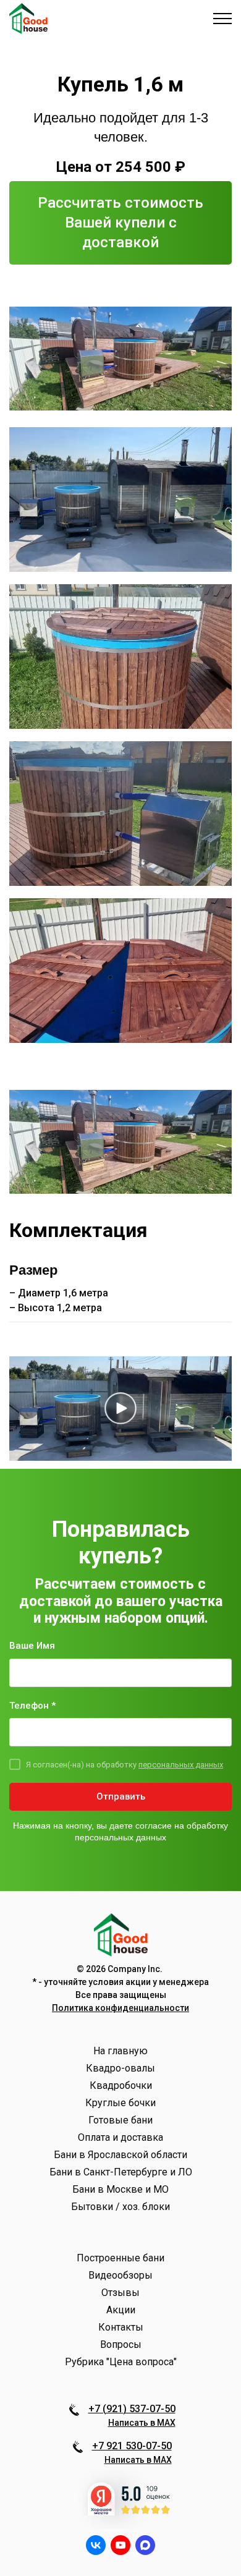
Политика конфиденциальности (120, 2008)
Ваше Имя (32, 1646)
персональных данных (181, 1765)
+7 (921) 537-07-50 (132, 2409)
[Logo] (28, 19)
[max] (145, 2545)
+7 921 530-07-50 (132, 2446)
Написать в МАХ (142, 2423)
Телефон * (32, 1706)
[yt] (120, 2545)
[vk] (96, 2545)
